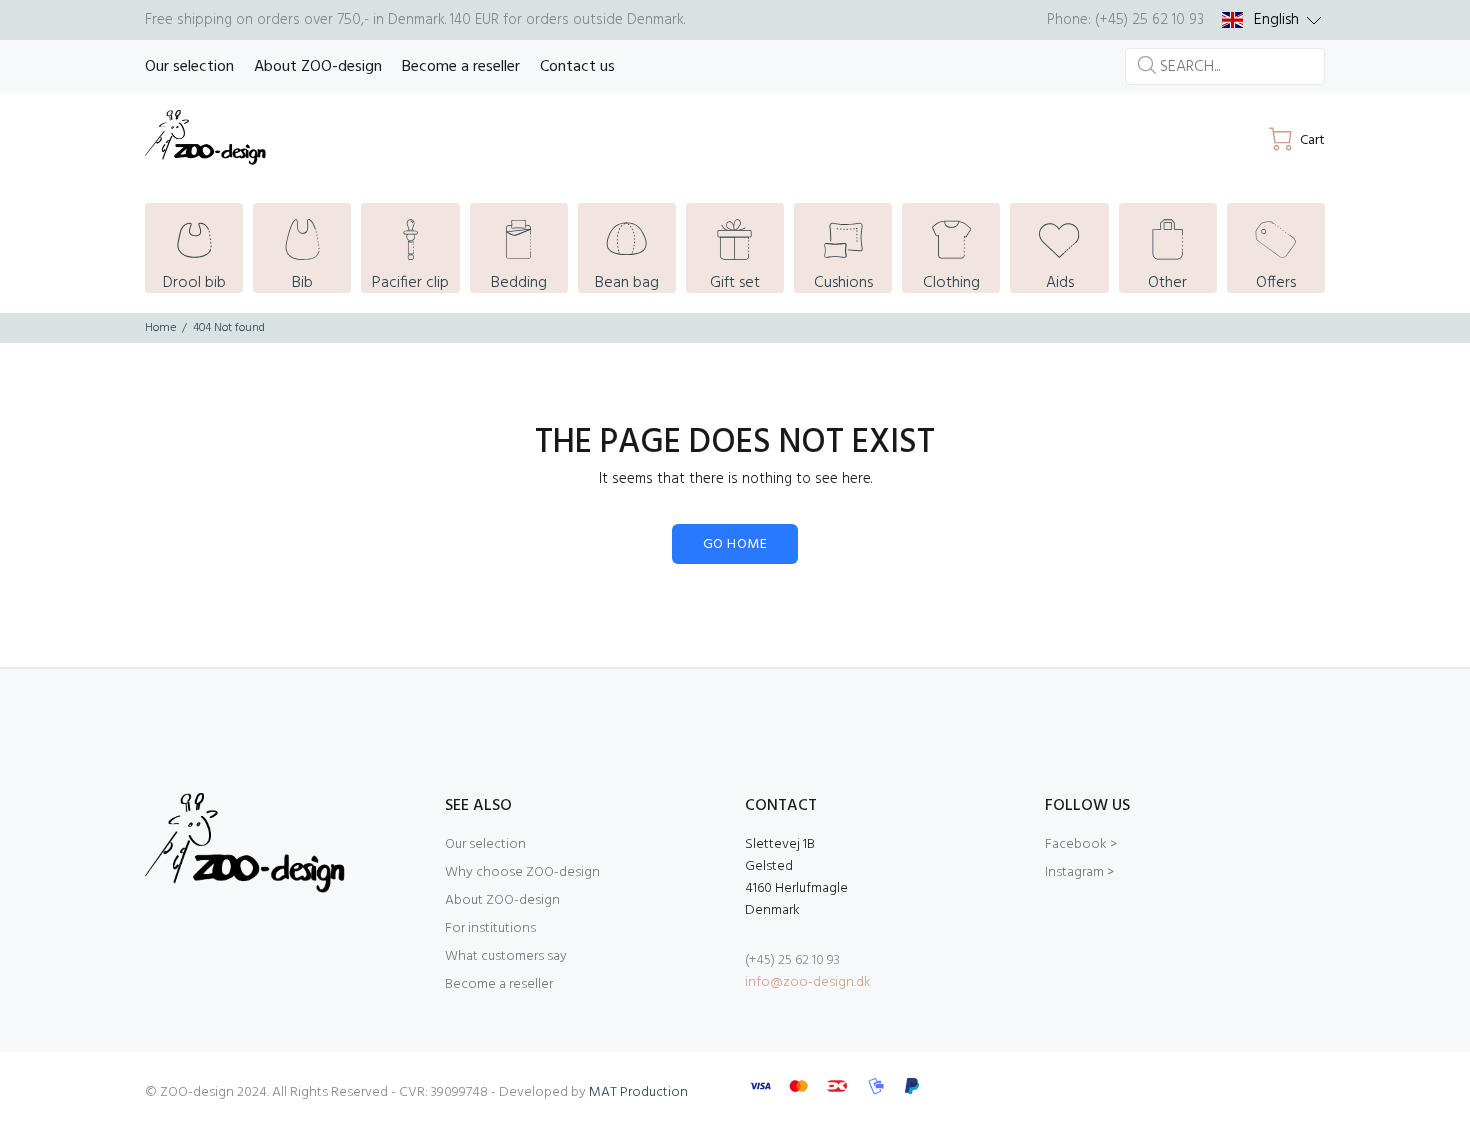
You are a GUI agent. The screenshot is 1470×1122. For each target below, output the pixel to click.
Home (160, 328)
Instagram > (1079, 872)
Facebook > (1081, 844)
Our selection (485, 844)
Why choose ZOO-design (522, 872)
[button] (1272, 20)
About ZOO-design (502, 900)
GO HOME (735, 544)
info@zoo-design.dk (808, 982)
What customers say (506, 956)
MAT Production (638, 1092)
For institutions (490, 928)
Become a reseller (499, 984)
